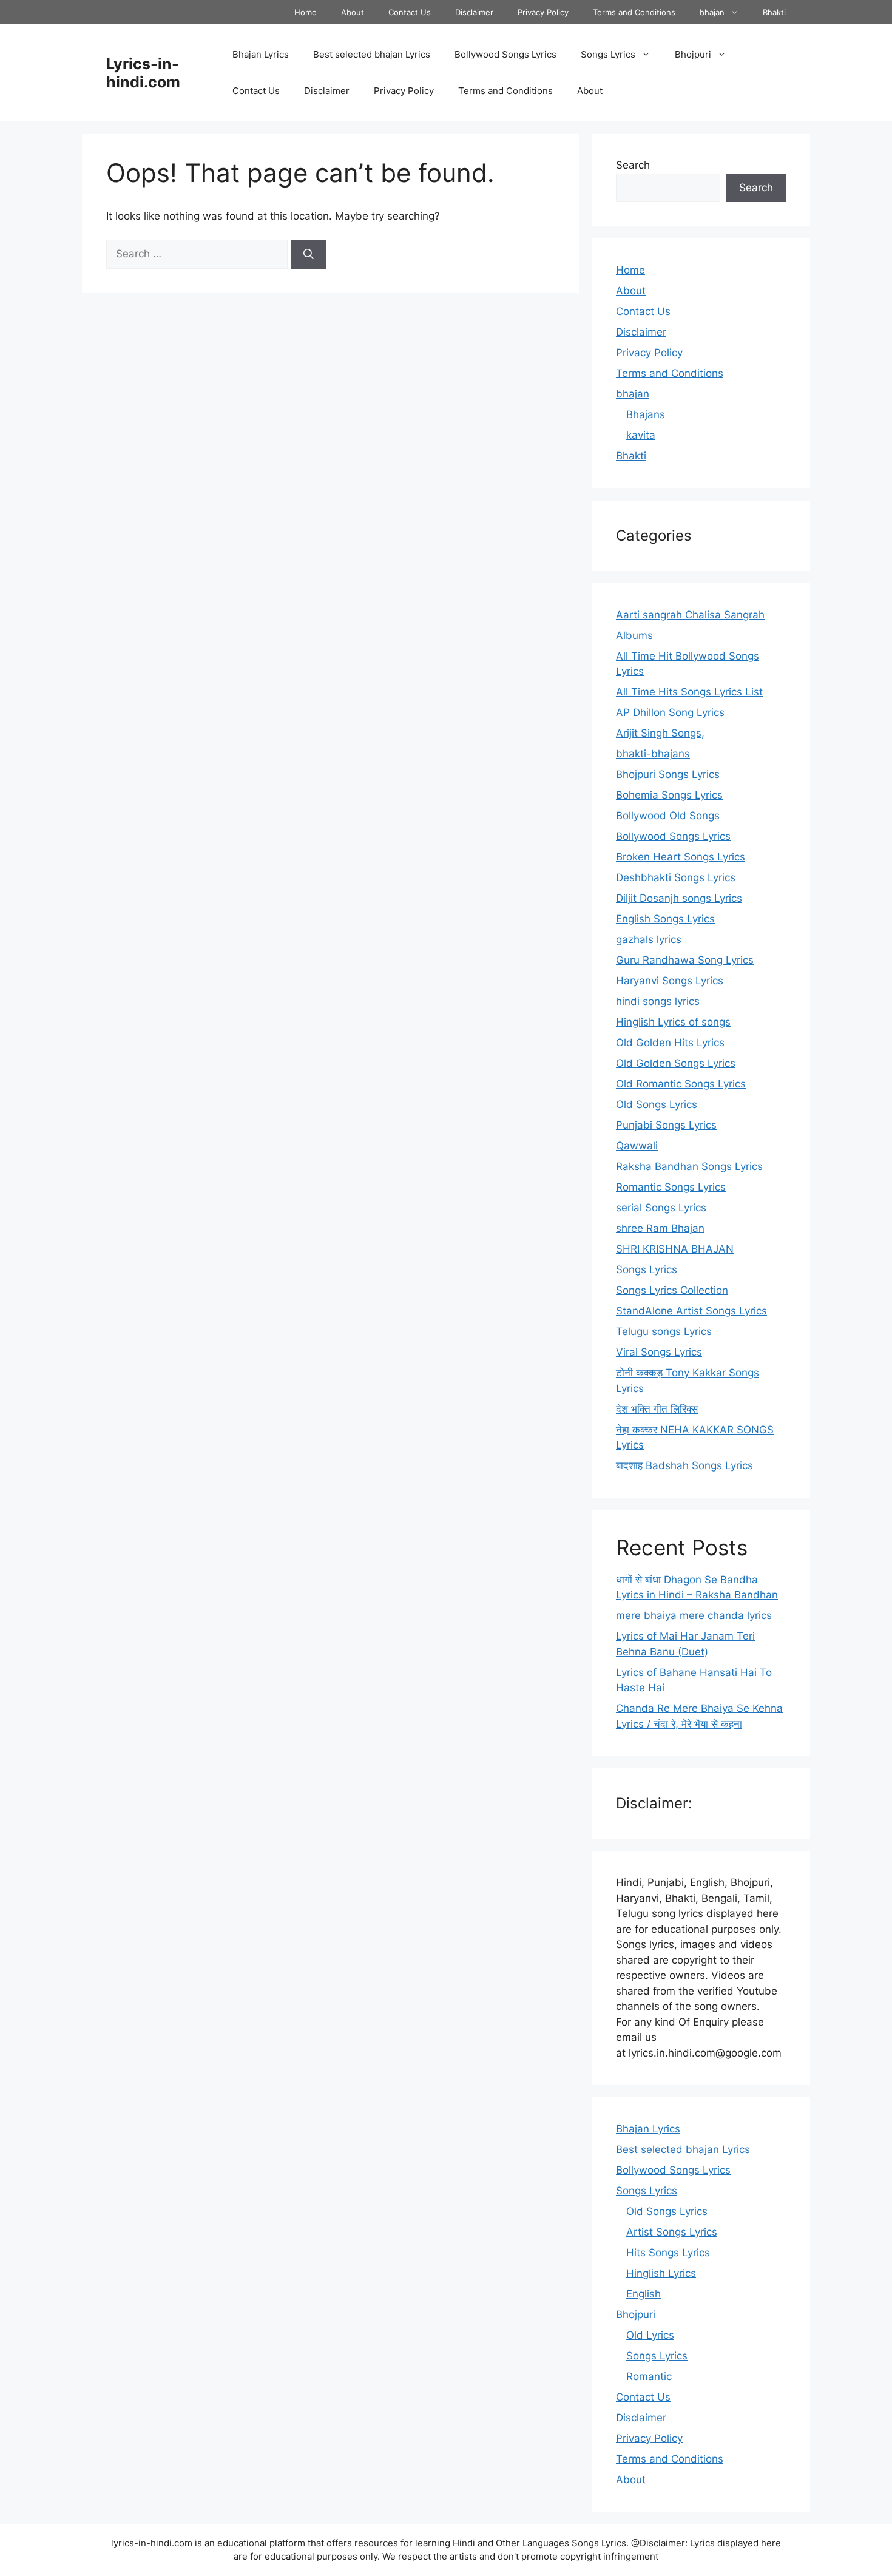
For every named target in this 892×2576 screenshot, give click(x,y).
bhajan (712, 12)
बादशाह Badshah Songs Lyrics (684, 1465)
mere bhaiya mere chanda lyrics (694, 1615)
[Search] (309, 254)
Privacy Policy (543, 12)
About (353, 12)
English (644, 2294)
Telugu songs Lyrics (664, 1331)
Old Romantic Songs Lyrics (681, 1084)
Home (306, 12)
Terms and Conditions (634, 12)
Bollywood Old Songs (668, 816)
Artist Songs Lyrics (672, 2232)
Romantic (649, 2376)
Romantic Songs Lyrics (671, 1187)
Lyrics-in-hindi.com (143, 73)
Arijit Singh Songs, (660, 733)
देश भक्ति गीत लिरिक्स (657, 1409)
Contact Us (410, 12)
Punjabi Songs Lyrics (666, 1125)
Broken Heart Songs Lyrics (681, 857)
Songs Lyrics (608, 54)
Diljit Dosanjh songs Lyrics (679, 898)
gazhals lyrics (649, 939)
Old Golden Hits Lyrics (670, 1043)
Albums (634, 635)
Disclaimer (474, 12)
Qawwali (637, 1146)
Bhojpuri (693, 54)
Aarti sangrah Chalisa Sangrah (690, 615)
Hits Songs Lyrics (668, 2253)
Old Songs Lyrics (657, 1104)
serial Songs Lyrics (661, 1208)
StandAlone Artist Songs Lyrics (691, 1311)
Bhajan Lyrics (261, 54)
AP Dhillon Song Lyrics (670, 712)
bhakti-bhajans (653, 754)
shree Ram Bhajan (660, 1228)
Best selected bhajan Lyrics (372, 54)
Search (633, 165)
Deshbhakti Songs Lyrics (676, 877)
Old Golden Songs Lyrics (676, 1063)
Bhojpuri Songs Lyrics (668, 774)
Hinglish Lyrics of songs (673, 1022)
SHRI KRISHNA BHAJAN (675, 1249)
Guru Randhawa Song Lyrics (685, 960)
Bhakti (774, 12)
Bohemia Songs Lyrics (669, 795)
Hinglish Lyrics (661, 2273)
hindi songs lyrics (658, 1001)
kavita (641, 435)
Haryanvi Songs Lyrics (670, 981)
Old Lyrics (650, 2335)
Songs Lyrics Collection (672, 1290)
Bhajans (646, 414)
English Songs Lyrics (665, 919)
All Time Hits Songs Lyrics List (689, 692)
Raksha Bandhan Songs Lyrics (689, 1166)
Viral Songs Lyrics (659, 1352)
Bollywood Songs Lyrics (505, 54)
